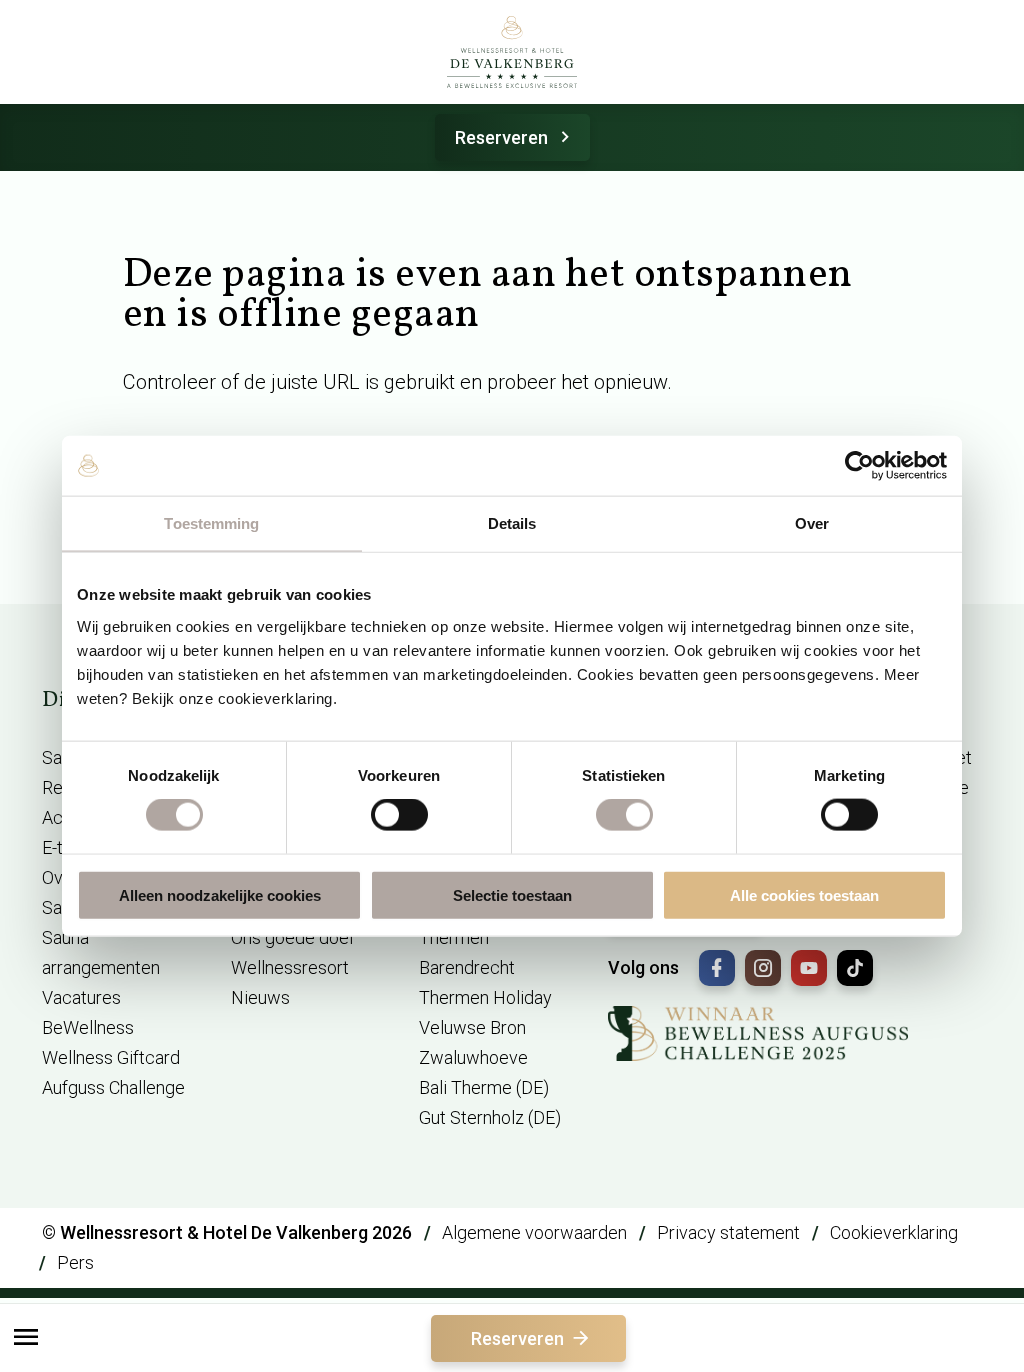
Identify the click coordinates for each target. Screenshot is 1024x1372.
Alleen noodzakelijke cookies (220, 894)
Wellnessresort (290, 967)
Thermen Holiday (485, 997)
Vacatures (81, 997)
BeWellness (88, 1027)
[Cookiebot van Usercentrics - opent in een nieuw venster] (859, 466)
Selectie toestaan (512, 894)
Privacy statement (728, 1232)
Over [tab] (812, 523)
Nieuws (260, 997)
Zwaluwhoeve (473, 1057)
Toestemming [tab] (211, 523)
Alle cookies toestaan (804, 894)
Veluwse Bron (472, 1027)
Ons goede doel (292, 937)
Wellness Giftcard (111, 1057)
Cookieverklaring (894, 1232)
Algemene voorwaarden (534, 1232)
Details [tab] (512, 523)
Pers (75, 1262)
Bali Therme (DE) (484, 1087)
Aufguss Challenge (113, 1087)
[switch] (399, 815)
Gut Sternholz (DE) (490, 1117)
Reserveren (501, 137)
